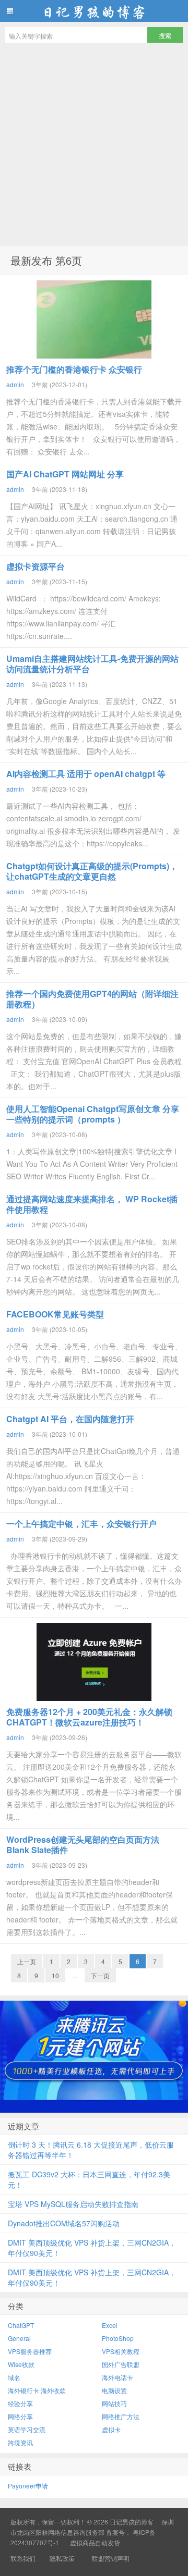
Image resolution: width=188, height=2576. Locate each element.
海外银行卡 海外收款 (37, 2390)
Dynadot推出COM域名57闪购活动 (64, 2223)
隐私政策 (62, 2558)
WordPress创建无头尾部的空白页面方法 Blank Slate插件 (83, 1845)
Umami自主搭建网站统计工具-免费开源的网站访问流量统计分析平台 (92, 664)
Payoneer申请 (28, 2486)
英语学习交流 (27, 2429)
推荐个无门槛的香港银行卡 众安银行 (74, 369)
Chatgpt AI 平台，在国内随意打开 (70, 1419)
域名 (14, 2377)
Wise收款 (21, 2364)
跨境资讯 (20, 2442)
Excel (110, 2325)
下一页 (100, 1975)
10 (55, 1975)
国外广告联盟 (121, 2364)
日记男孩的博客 (94, 11)
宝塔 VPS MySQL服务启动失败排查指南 (73, 2204)
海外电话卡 (118, 2377)
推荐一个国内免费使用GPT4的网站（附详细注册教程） (92, 999)
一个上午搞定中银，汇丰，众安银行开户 (81, 1524)
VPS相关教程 (121, 2351)
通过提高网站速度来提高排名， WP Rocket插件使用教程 (92, 1204)
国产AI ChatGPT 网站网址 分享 (65, 474)
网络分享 (20, 2416)
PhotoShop (118, 2338)
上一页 (27, 1961)
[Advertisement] (94, 147)
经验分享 (20, 2403)
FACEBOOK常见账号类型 (55, 1314)
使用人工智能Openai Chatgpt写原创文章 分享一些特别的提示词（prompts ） (93, 1114)
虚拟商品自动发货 (95, 2542)
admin (15, 384)
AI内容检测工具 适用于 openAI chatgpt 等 (86, 774)
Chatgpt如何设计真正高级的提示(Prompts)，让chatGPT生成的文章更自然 (92, 871)
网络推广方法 (121, 2416)
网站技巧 (114, 2403)
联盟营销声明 (110, 2558)
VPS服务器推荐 (30, 2351)
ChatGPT (21, 2325)
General (19, 2338)
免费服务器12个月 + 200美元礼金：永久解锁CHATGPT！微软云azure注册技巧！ (89, 1717)
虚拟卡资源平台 (36, 566)
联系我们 (23, 2558)
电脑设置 (114, 2390)
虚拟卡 (111, 2429)
